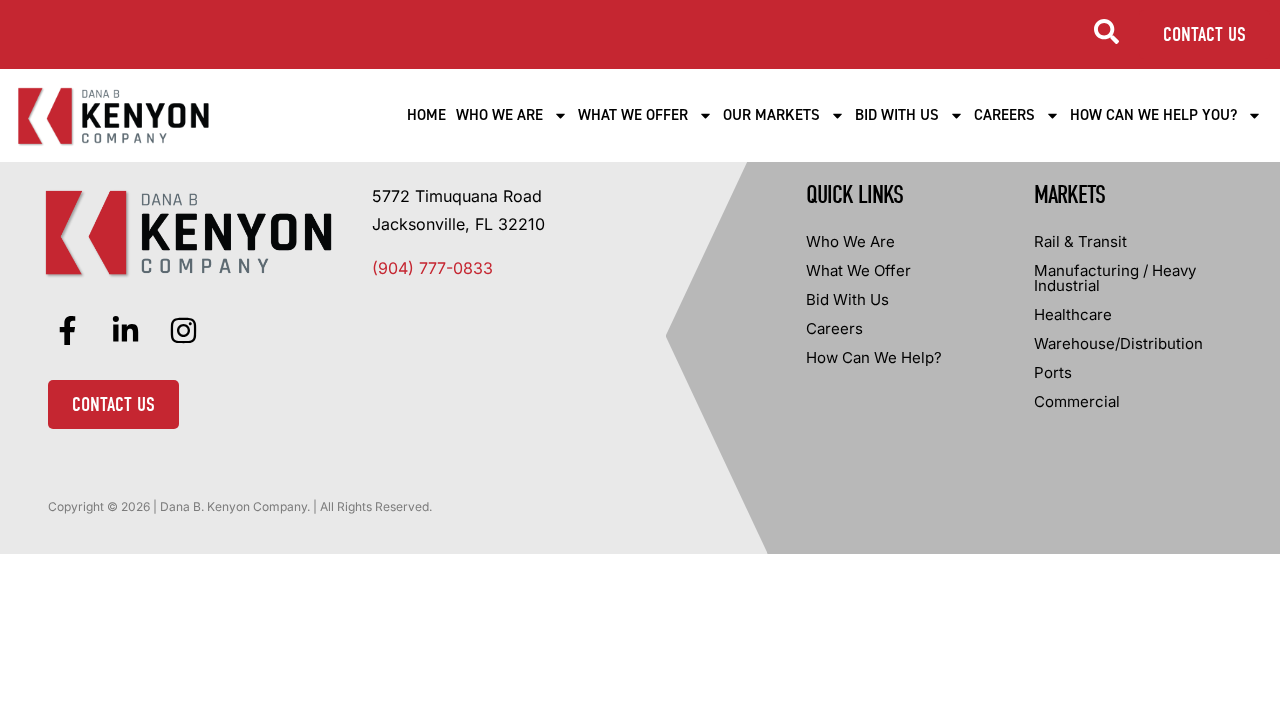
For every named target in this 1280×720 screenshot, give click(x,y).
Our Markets (771, 115)
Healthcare (1073, 314)
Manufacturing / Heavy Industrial (1115, 278)
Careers (1004, 115)
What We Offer (633, 115)
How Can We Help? (874, 357)
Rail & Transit (1080, 241)
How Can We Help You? (1153, 115)
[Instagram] (183, 331)
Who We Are (499, 115)
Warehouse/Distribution (1118, 343)
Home (426, 115)
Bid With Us (897, 115)
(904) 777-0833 (432, 268)
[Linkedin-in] (125, 331)
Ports (1053, 372)
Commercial (1077, 401)
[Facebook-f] (67, 331)
